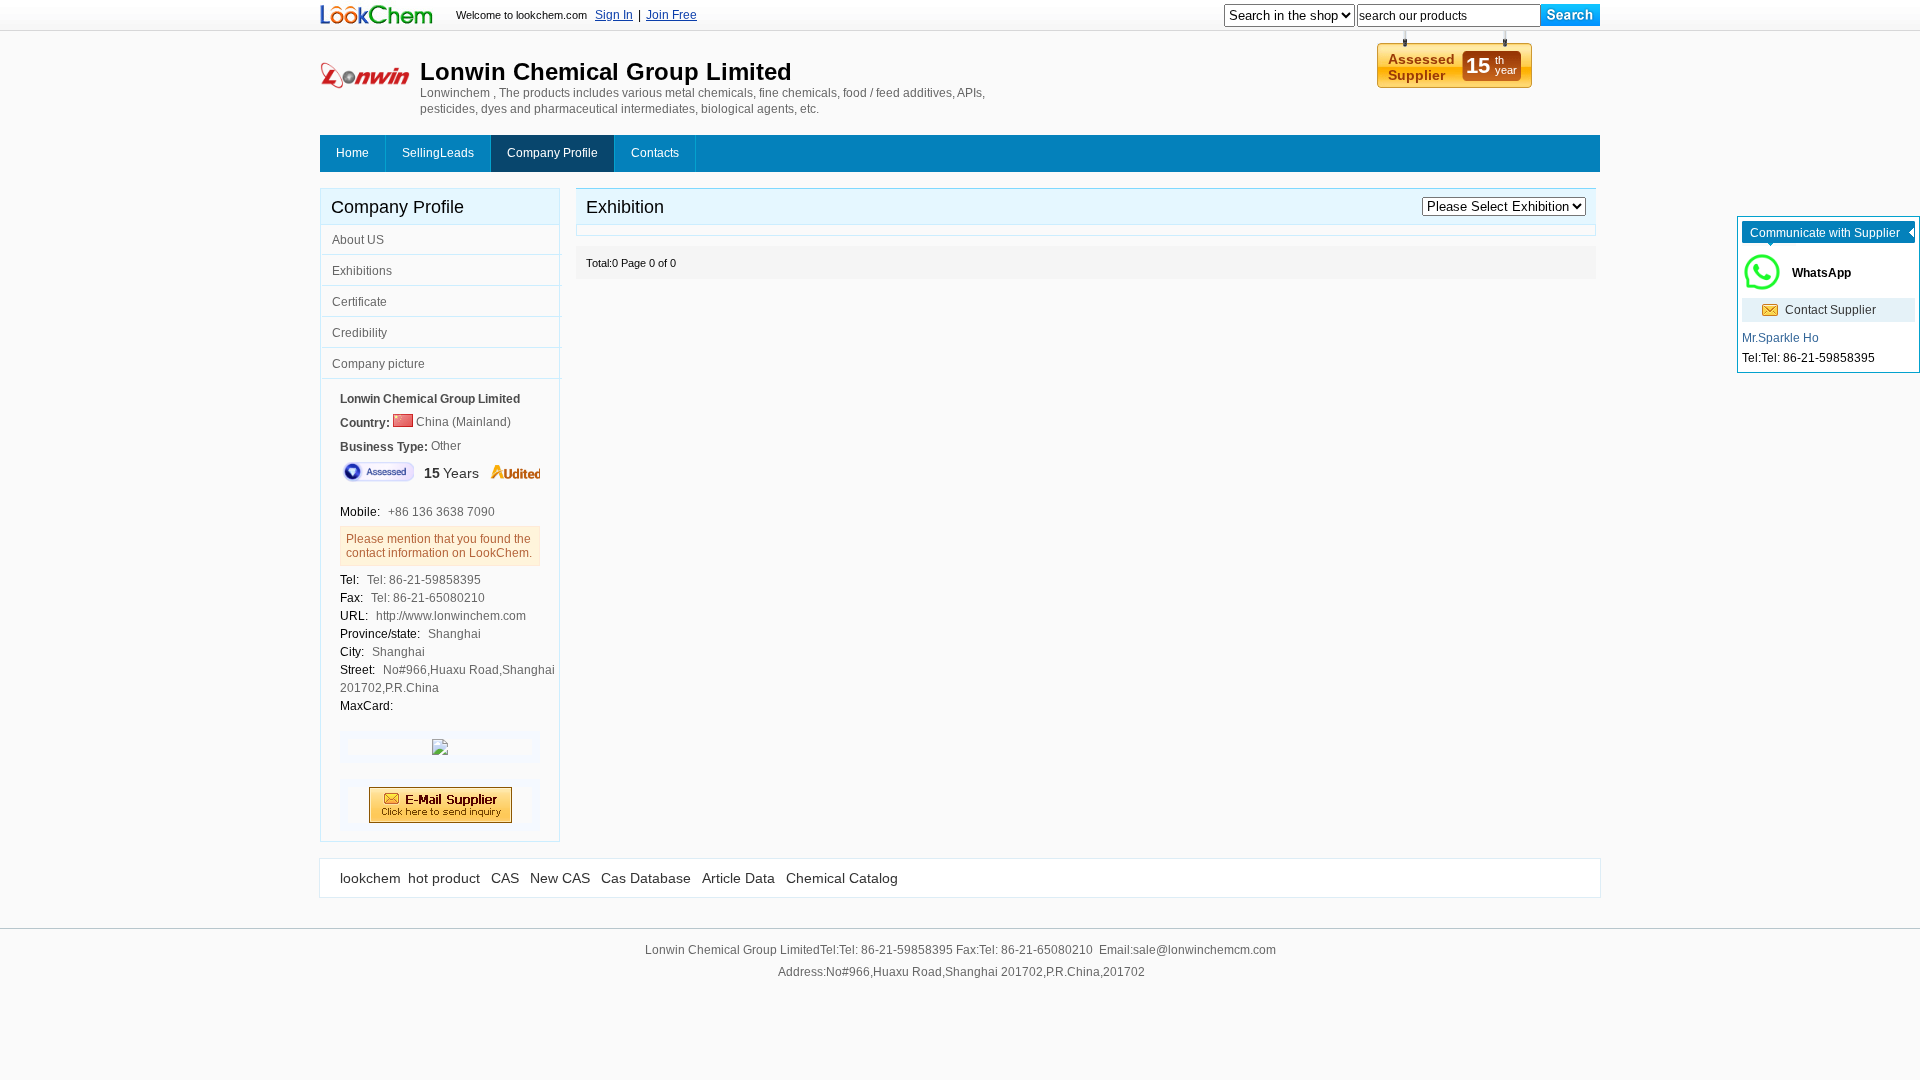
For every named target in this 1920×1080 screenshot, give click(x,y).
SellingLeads (438, 153)
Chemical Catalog (842, 878)
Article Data (738, 878)
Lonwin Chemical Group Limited (430, 399)
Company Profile (552, 153)
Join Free (671, 15)
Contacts (655, 153)
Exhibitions (362, 271)
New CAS (560, 878)
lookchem (370, 878)
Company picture (378, 364)
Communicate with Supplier (1825, 233)
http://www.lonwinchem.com (451, 616)
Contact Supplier (1830, 310)
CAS (505, 878)
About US (358, 240)
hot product (444, 878)
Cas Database (646, 878)
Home (352, 153)
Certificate (359, 302)
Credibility (359, 333)
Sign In (614, 15)
